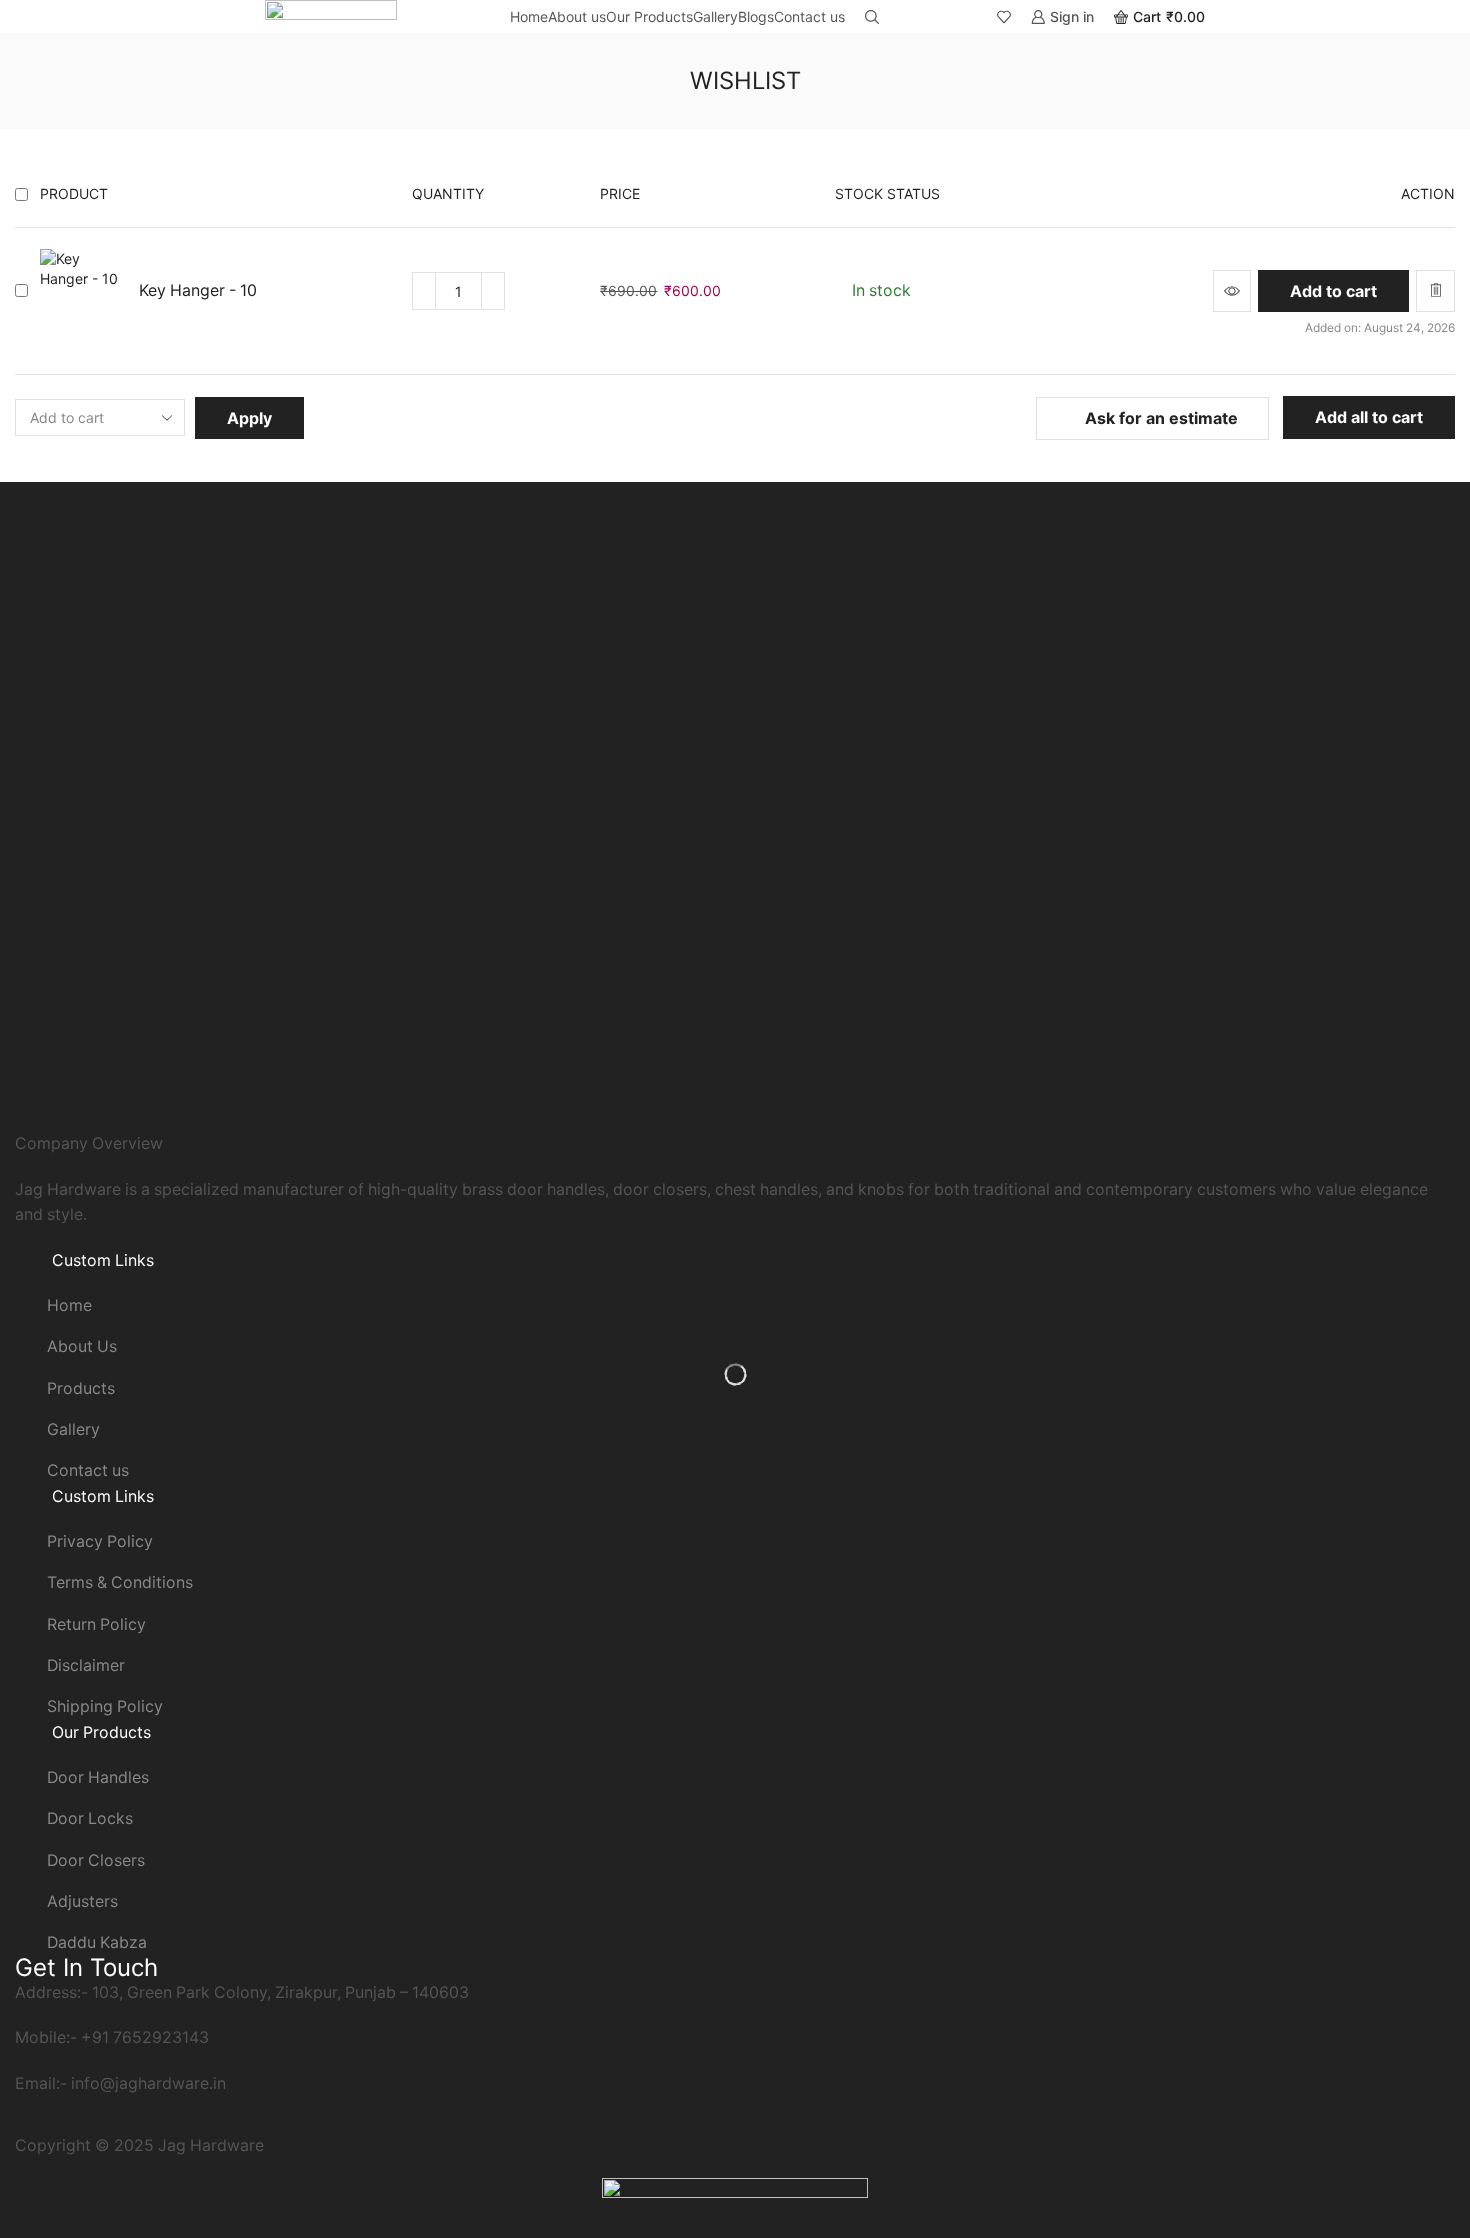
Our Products (649, 16)
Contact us (809, 16)
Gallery (715, 16)
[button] (1333, 291)
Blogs (756, 16)
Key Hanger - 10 (198, 290)
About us (577, 16)
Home (529, 16)
